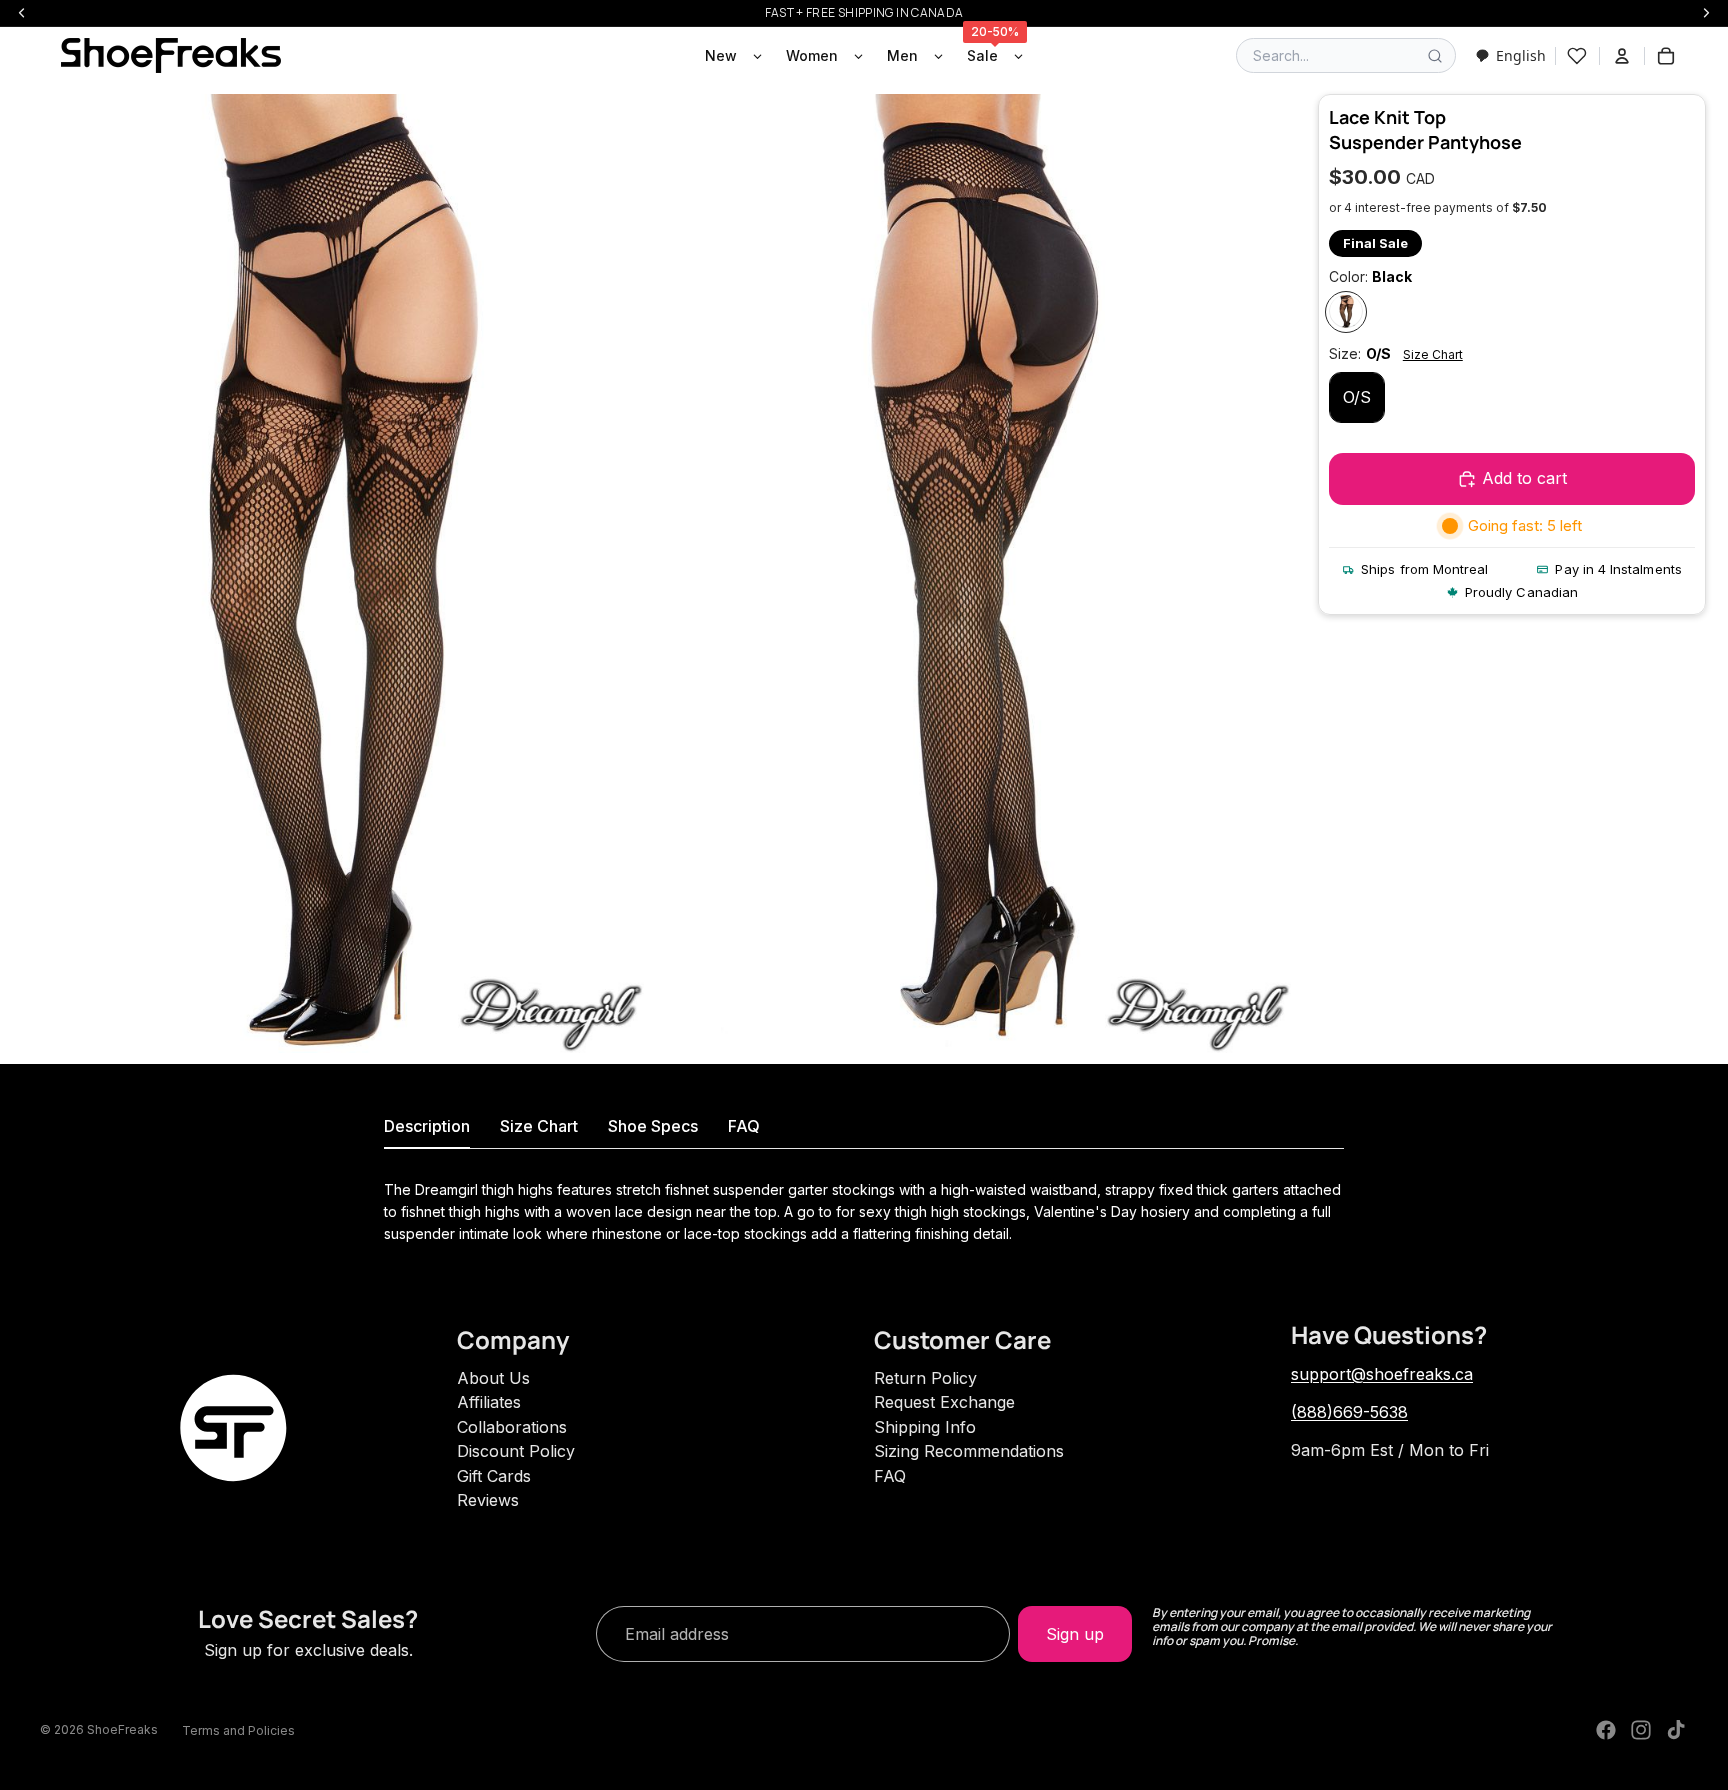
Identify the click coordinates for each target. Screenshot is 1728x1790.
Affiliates (489, 1402)
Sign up (1075, 1634)
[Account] (1622, 56)
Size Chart (1433, 355)
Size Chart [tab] (539, 1126)
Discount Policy (516, 1451)
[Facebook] (1606, 1730)
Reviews (488, 1500)
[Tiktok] (1676, 1730)
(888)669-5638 (1349, 1412)
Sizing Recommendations (969, 1451)
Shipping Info (925, 1427)
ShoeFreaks (122, 1729)
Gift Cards (494, 1476)
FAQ (890, 1476)
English (1521, 55)
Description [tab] (427, 1126)
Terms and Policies (238, 1730)
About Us (493, 1378)
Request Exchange (944, 1402)
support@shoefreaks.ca (1382, 1374)
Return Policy (925, 1378)
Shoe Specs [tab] (653, 1126)
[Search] (1435, 56)
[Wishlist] (1577, 56)
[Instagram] (1641, 1730)
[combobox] (1510, 55)
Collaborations (512, 1427)
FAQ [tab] (744, 1126)
